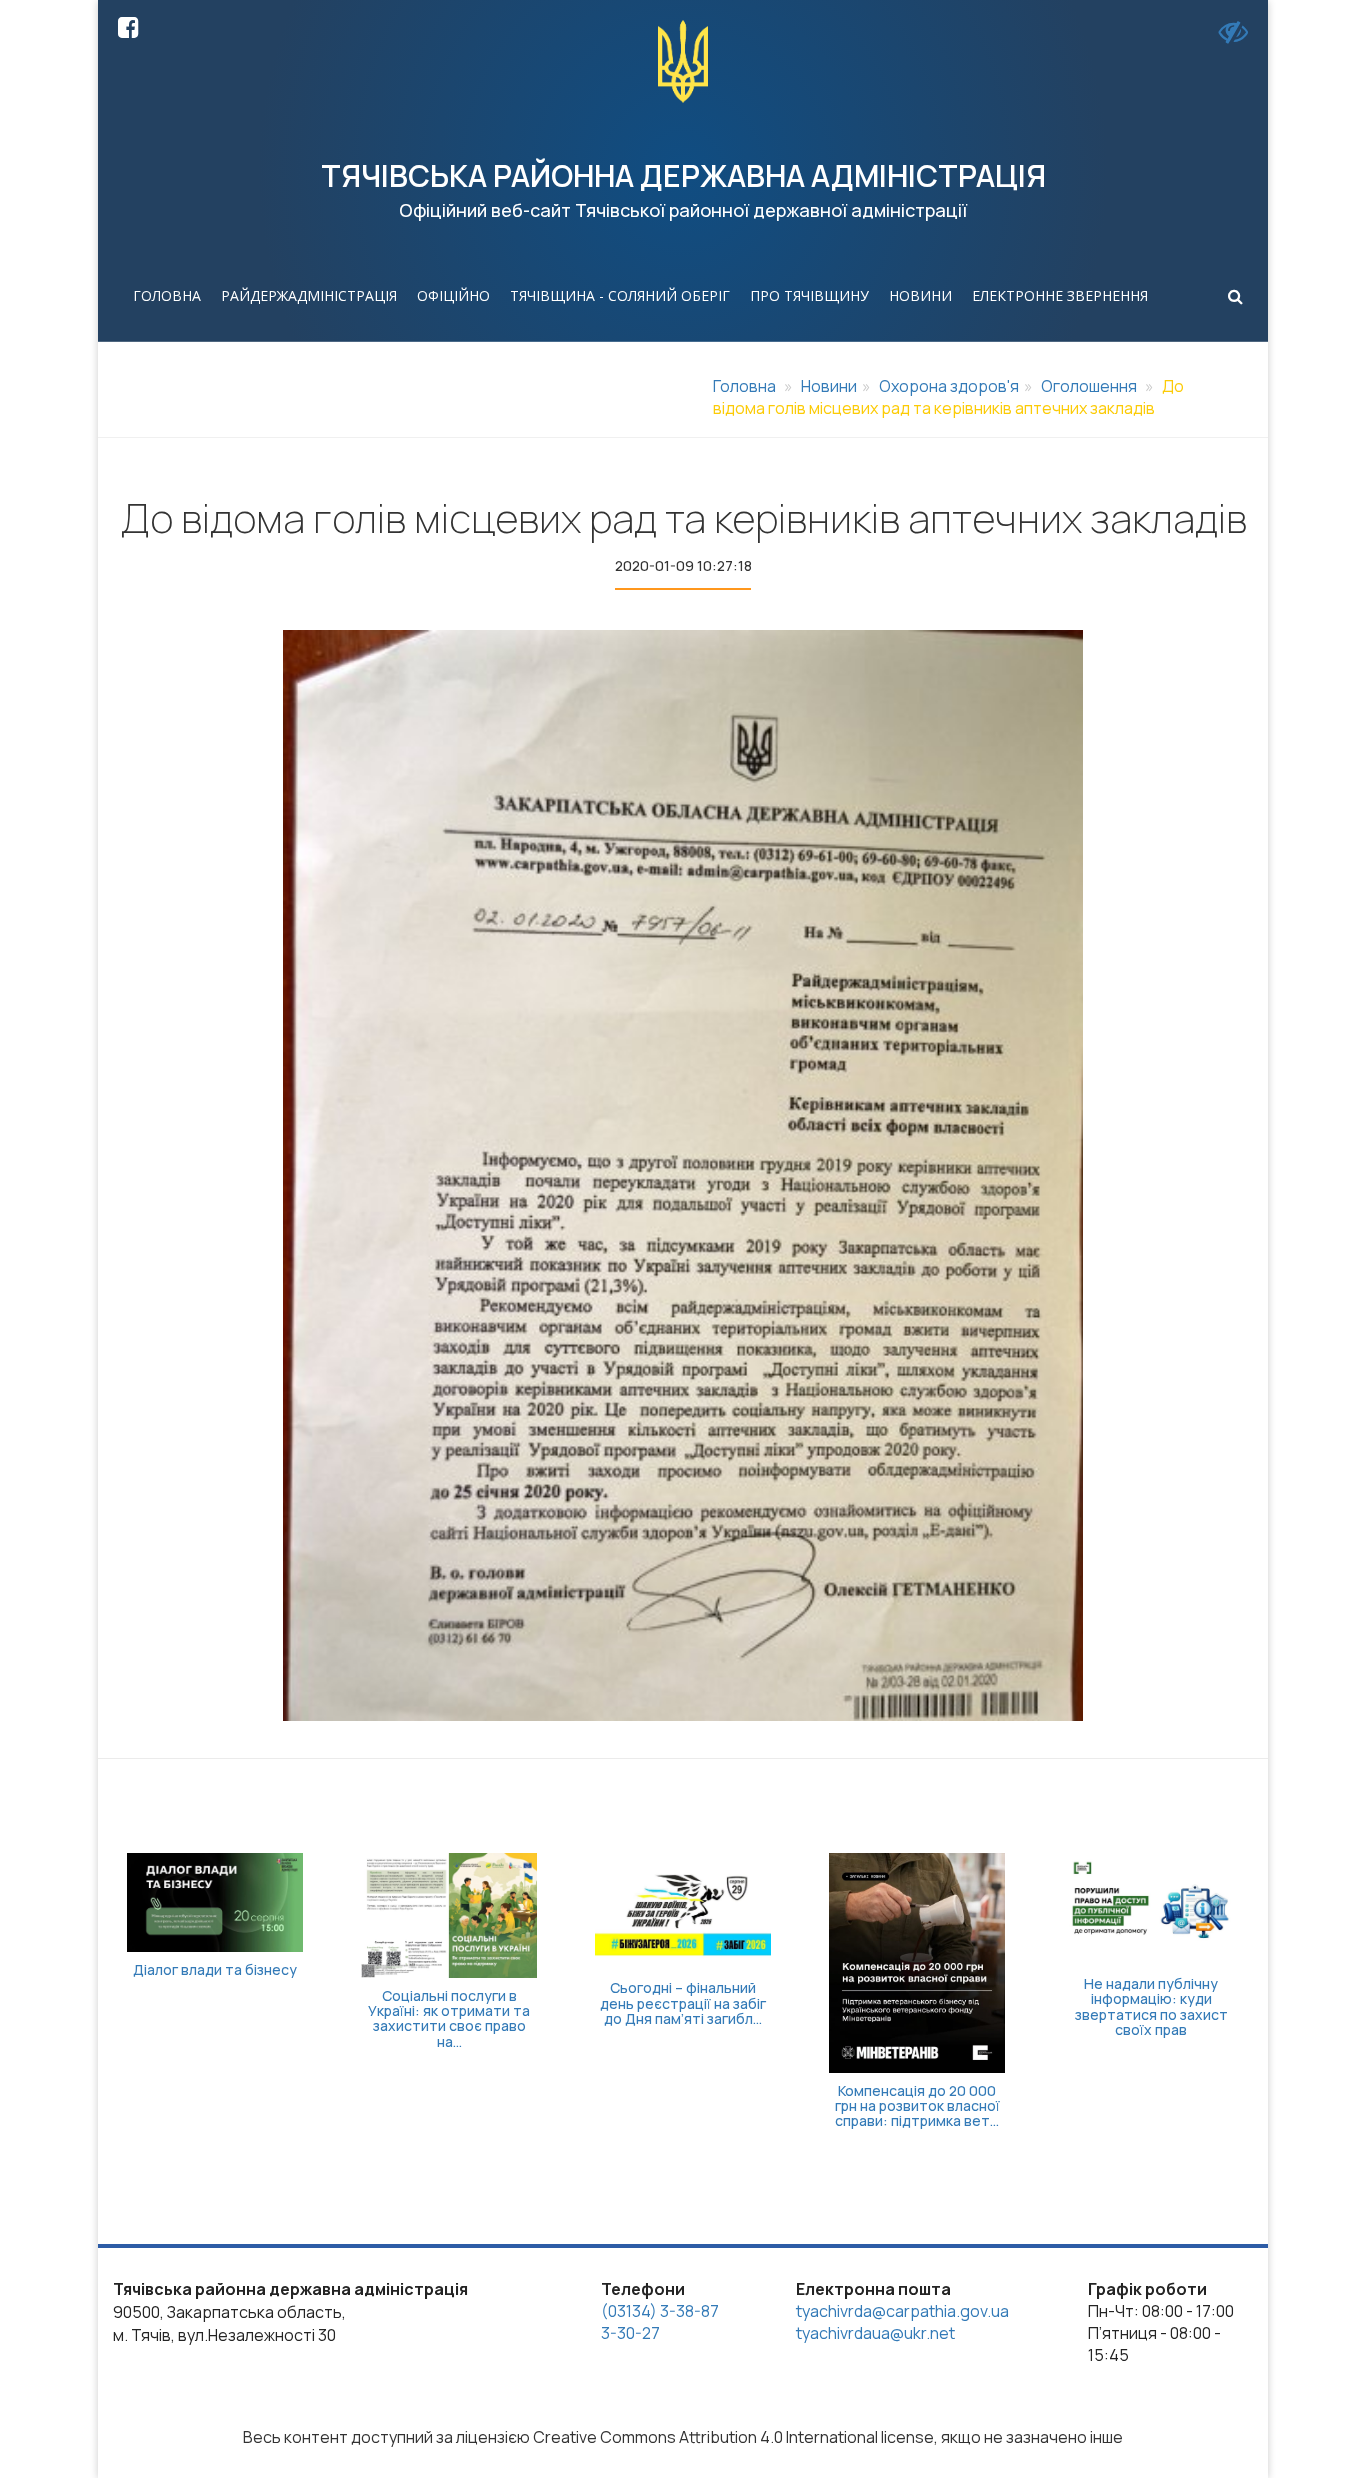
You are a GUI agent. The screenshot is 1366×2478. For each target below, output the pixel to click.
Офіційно (453, 295)
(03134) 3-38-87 (660, 2311)
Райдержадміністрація (309, 295)
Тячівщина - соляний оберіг (620, 295)
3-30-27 (630, 2333)
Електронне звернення (1060, 295)
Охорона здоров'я (949, 386)
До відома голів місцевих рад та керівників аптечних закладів (948, 397)
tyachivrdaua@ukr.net (875, 2333)
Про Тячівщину (809, 295)
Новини (920, 295)
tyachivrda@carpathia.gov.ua (902, 2311)
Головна (167, 295)
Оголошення (1089, 386)
